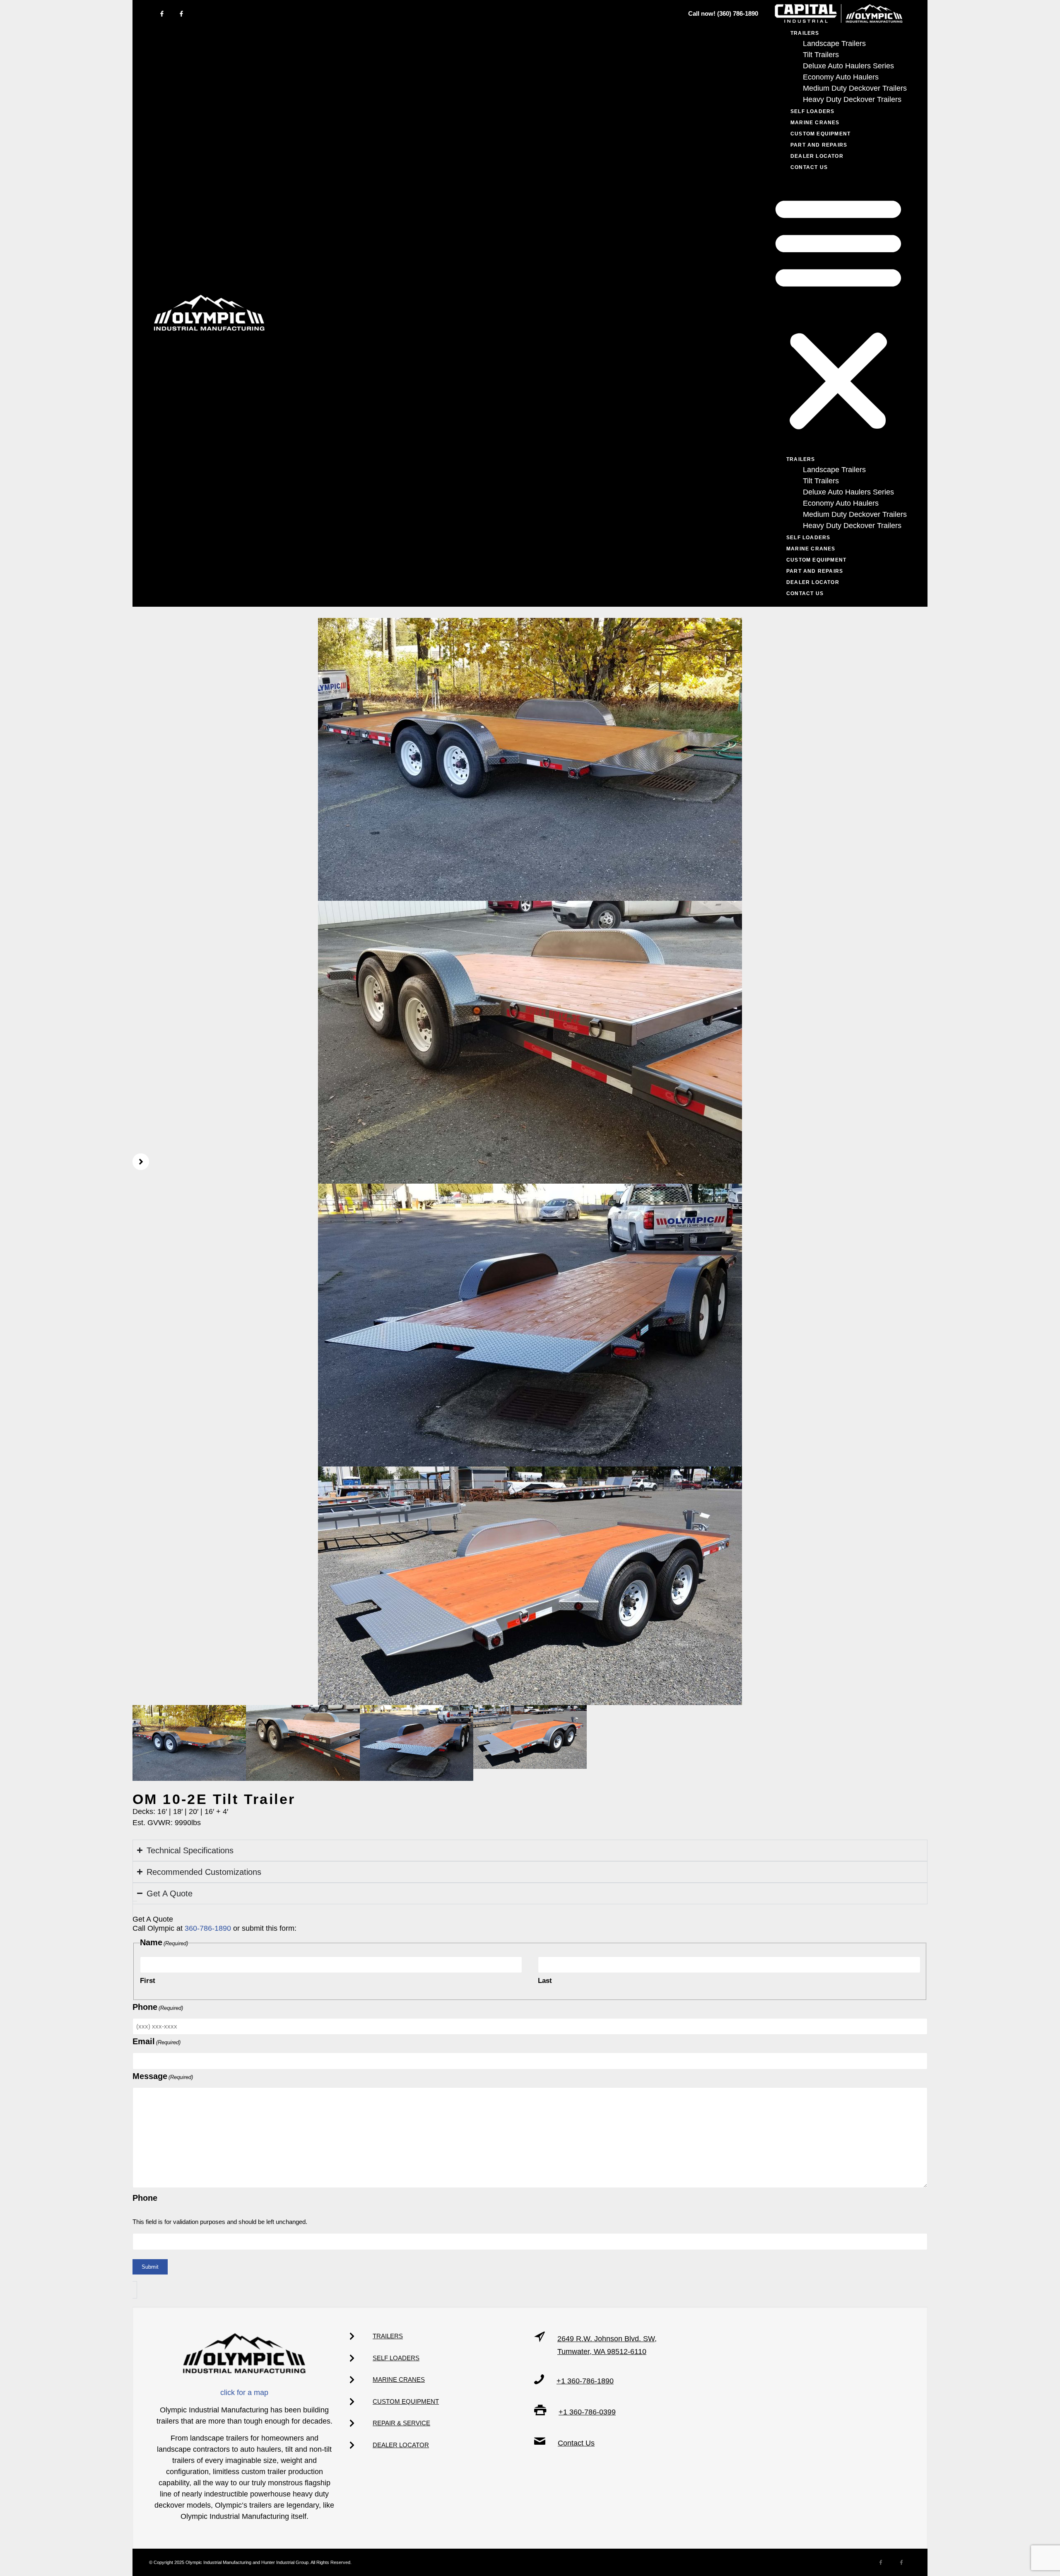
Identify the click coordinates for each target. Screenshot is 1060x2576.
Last (545, 1981)
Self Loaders (812, 111)
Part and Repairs (819, 145)
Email (157, 2041)
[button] (838, 313)
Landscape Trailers (834, 43)
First (148, 1981)
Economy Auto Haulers (841, 77)
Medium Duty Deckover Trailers (855, 88)
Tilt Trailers (821, 55)
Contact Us (809, 167)
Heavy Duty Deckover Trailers (852, 99)
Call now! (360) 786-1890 (723, 13)
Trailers (801, 459)
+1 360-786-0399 (587, 2412)
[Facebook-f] (162, 14)
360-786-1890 (208, 1928)
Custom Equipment (820, 134)
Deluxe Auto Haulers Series (848, 66)
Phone (158, 2007)
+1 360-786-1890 (585, 2381)
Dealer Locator (817, 156)
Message (163, 2076)
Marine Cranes (815, 123)
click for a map (244, 2393)
